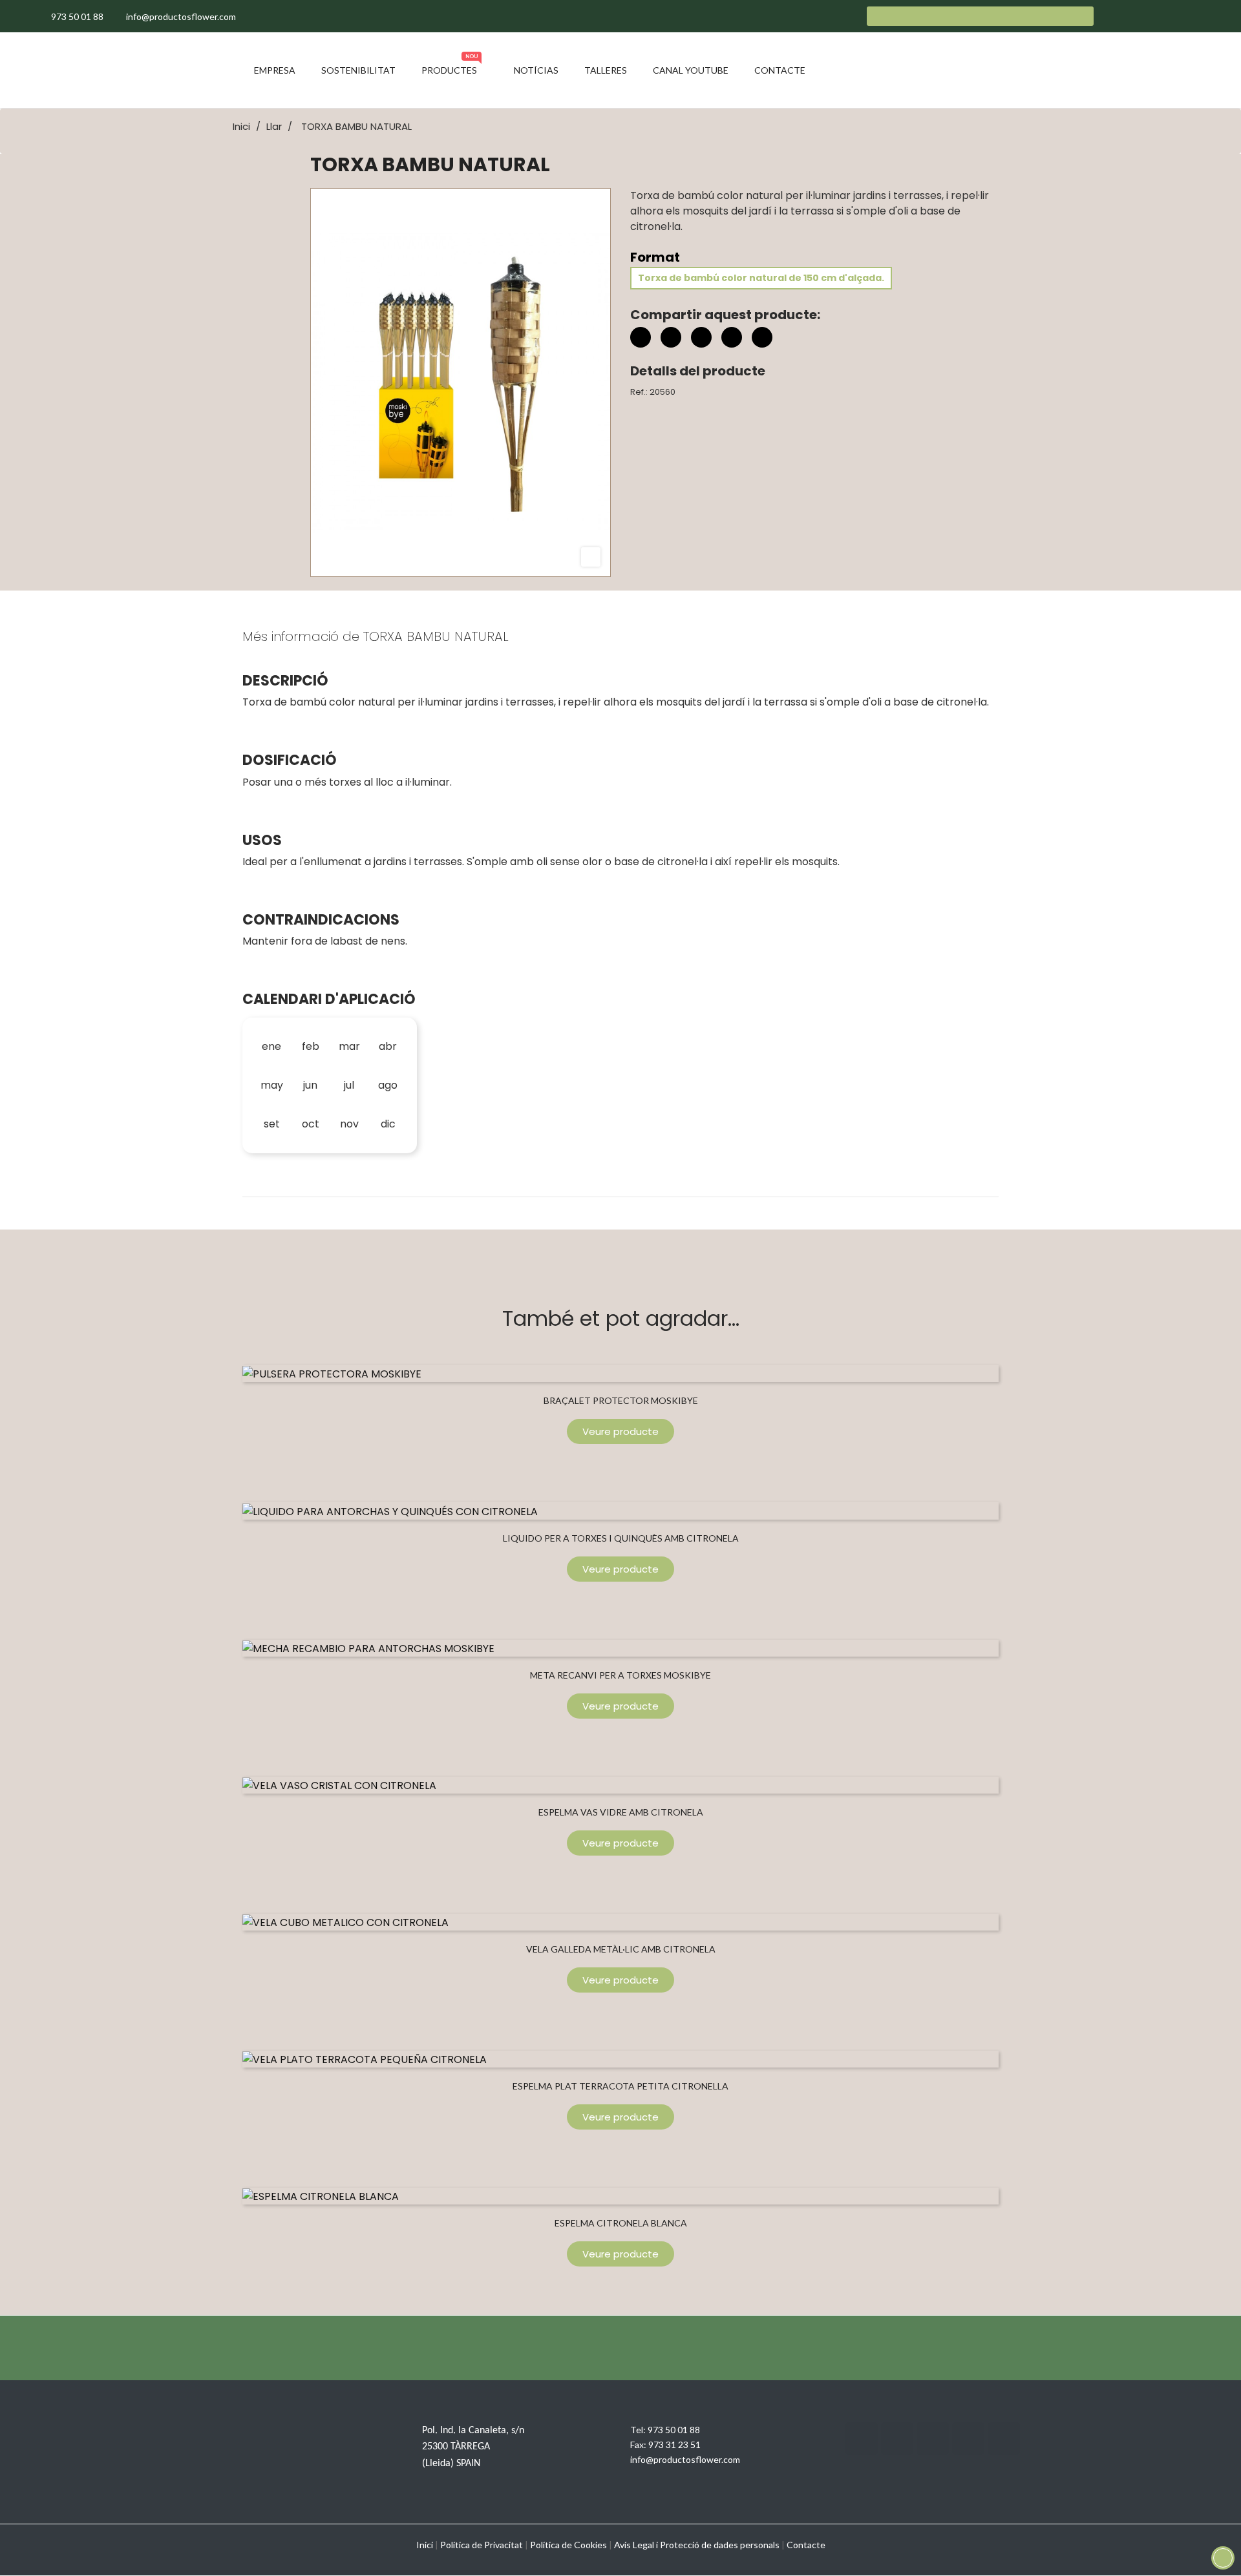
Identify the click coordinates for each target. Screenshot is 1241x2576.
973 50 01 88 (674, 2430)
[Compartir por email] (732, 339)
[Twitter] (897, 2438)
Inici (425, 2545)
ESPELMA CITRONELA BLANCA (621, 2223)
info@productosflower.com (685, 2459)
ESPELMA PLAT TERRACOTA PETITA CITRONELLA (620, 2086)
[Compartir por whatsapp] (762, 339)
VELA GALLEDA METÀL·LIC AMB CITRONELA (621, 1949)
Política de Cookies (568, 2545)
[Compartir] (641, 337)
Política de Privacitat (482, 2545)
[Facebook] (862, 2438)
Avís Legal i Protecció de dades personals (697, 2545)
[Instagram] (933, 2438)
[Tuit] (671, 337)
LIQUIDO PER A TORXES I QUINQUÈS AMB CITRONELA (621, 1538)
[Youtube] (968, 2438)
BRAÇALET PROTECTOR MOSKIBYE (621, 1400)
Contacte (806, 2545)
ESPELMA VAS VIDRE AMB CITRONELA (621, 1812)
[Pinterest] (701, 337)
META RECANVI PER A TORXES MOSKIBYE (620, 1675)
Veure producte (620, 1431)
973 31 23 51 (674, 2445)
